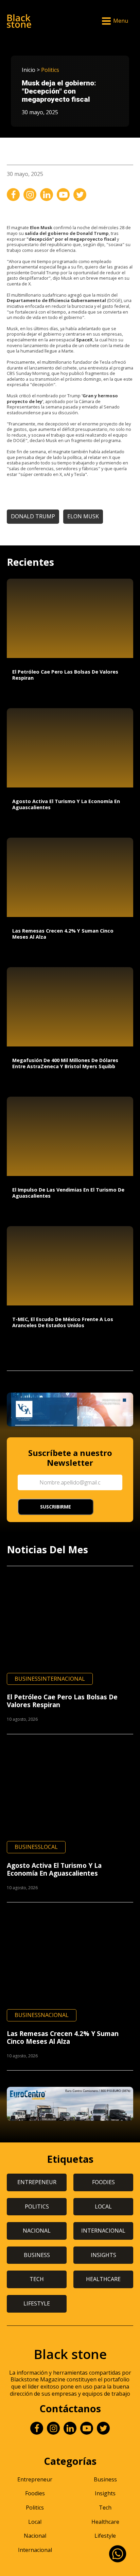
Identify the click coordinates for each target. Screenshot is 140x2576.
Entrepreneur (35, 2479)
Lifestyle (105, 2536)
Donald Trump (33, 516)
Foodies (35, 2493)
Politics (50, 70)
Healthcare (105, 2522)
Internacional (63, 1679)
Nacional (55, 2015)
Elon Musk (83, 516)
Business (28, 1679)
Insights (105, 2493)
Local (49, 1847)
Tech (105, 2508)
